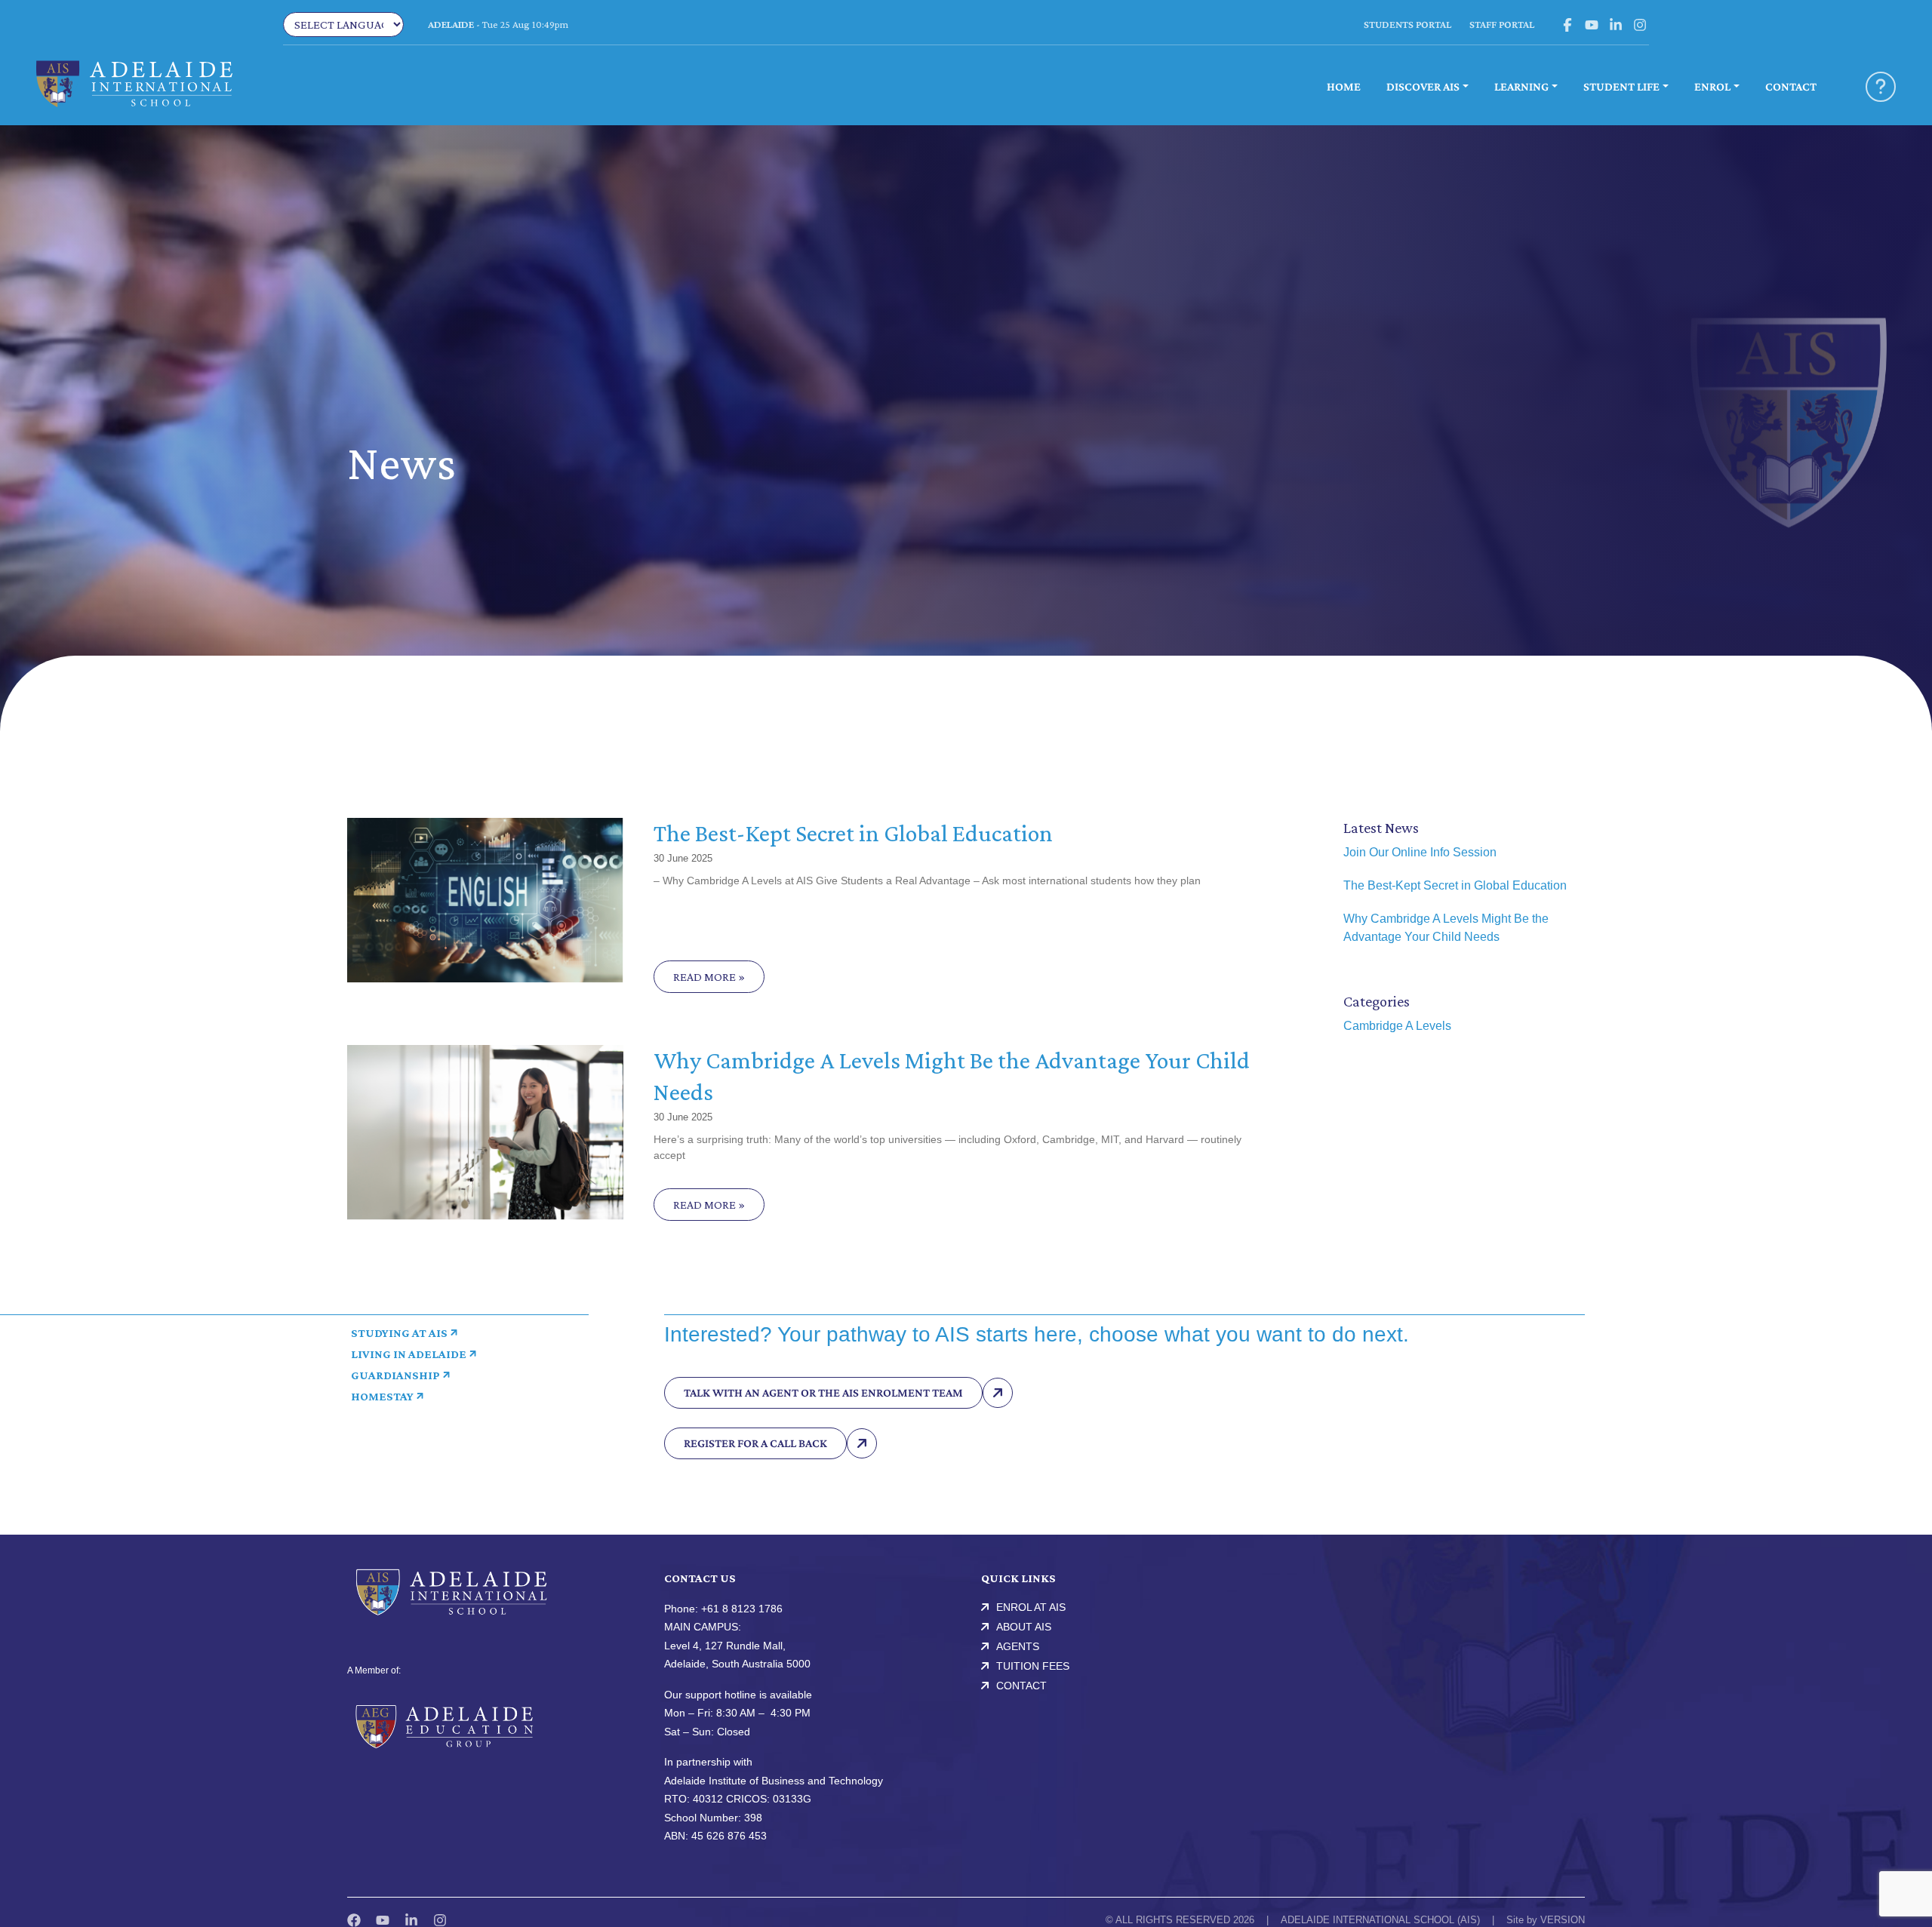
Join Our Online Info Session (1420, 852)
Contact (1021, 1686)
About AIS (1024, 1627)
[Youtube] (383, 1920)
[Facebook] (354, 1920)
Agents (1018, 1646)
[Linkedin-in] (411, 1920)
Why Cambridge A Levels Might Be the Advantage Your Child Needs (1446, 928)
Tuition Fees (1033, 1666)
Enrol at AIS (1031, 1607)
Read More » (709, 977)
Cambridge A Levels (1397, 1026)
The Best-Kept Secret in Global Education (853, 833)
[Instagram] (440, 1920)
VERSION (1563, 1920)
